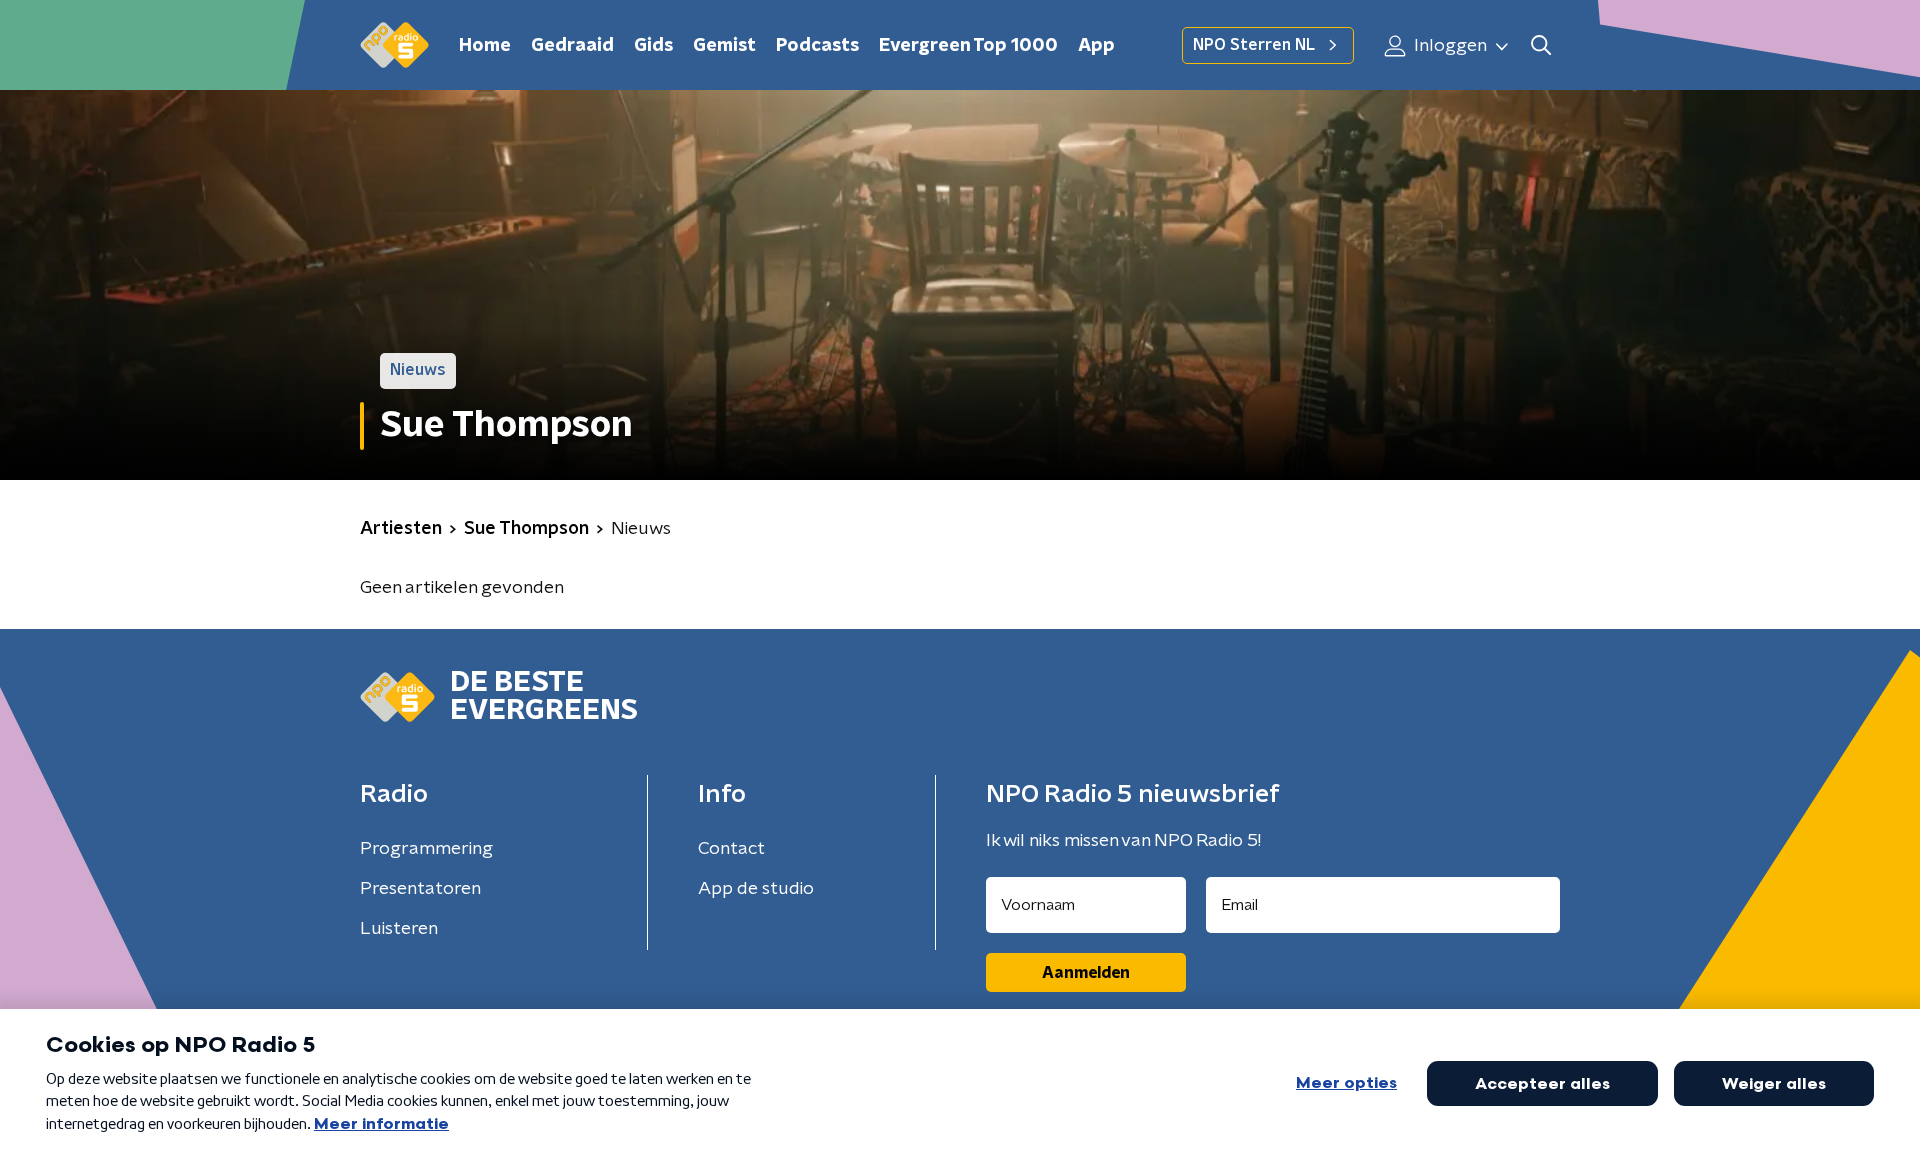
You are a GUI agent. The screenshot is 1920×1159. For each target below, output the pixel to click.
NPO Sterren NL (1254, 45)
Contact (731, 849)
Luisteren (399, 929)
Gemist (724, 46)
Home (485, 46)
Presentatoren (420, 889)
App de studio (756, 889)
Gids (653, 46)
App (1096, 46)
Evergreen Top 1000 (968, 46)
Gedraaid (572, 46)
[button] (1540, 45)
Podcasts (817, 46)
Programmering (426, 849)
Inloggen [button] (1448, 46)
